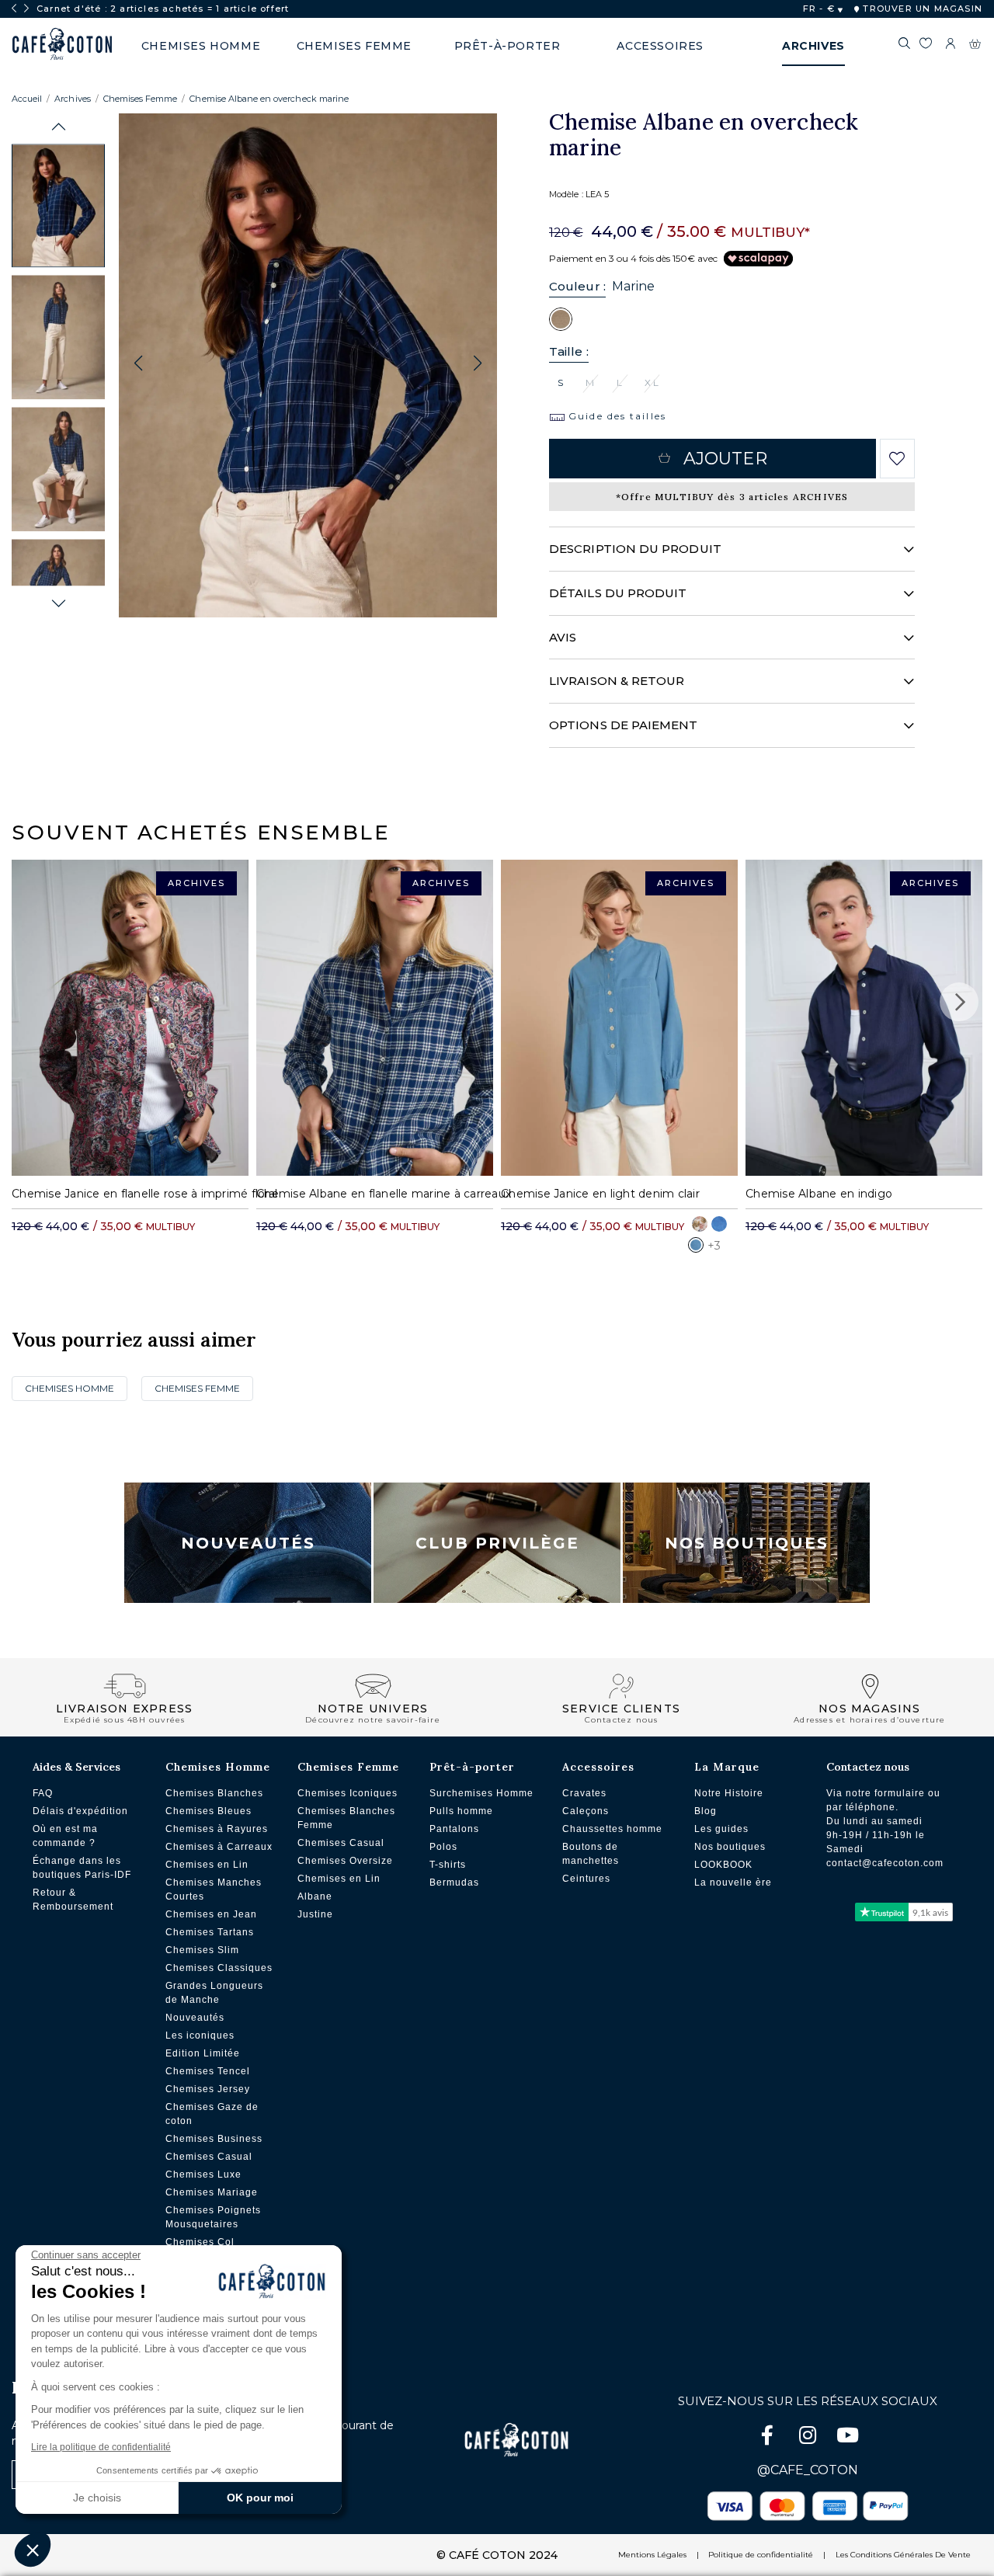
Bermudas (454, 1882)
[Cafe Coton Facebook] (769, 2438)
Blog (706, 1811)
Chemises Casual (209, 2157)
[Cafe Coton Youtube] (848, 2438)
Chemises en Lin (207, 1865)
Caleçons (586, 1811)
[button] (59, 127)
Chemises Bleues (209, 1811)
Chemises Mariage (212, 2192)
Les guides (721, 1829)
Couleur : (577, 286)
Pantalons (454, 1829)
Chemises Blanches (214, 1793)
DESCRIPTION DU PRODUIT (635, 549)
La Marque (727, 1767)
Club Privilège (497, 1543)
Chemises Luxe (203, 2174)
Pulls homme (461, 1811)
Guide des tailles (615, 416)
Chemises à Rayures (217, 1829)
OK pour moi (260, 2498)
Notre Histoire (729, 1793)
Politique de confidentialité (761, 2555)
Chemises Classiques (219, 1968)
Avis (563, 637)
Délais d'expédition (80, 1811)
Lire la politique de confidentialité (101, 2447)
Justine (315, 1914)
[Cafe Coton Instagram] (809, 2438)
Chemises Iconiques (348, 1793)
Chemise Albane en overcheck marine (269, 99)
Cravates (584, 1793)
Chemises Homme (70, 1388)
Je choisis (97, 2498)
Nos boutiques (730, 1847)
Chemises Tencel (208, 2071)
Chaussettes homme (612, 1829)
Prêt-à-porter (472, 1767)
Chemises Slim (202, 1950)
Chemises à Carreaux (219, 1847)
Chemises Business (214, 2139)
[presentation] (14, 9)
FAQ (43, 1793)
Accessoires (598, 1767)
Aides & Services (76, 1767)
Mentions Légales (652, 2555)
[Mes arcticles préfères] (925, 46)
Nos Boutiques (747, 1543)
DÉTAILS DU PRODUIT (618, 593)
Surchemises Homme (481, 1793)
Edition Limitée (203, 2053)
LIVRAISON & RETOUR (617, 681)
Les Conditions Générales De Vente (903, 2555)
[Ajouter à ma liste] (897, 459)
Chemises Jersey (208, 2089)
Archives (72, 99)
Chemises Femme (141, 99)
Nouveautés (248, 1543)
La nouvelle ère (733, 1882)
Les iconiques (200, 2035)
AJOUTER (725, 459)
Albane (315, 1896)
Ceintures (586, 1879)
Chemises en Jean (211, 1914)
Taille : (569, 351)
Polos (443, 1847)
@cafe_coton (808, 2470)
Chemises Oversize (345, 1861)
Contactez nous (868, 1767)
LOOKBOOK (723, 1865)
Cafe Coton (62, 44)
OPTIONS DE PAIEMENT (623, 725)
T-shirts (448, 1865)
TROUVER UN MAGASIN (921, 9)
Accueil (27, 99)
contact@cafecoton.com (885, 1863)
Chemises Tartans (210, 1932)
